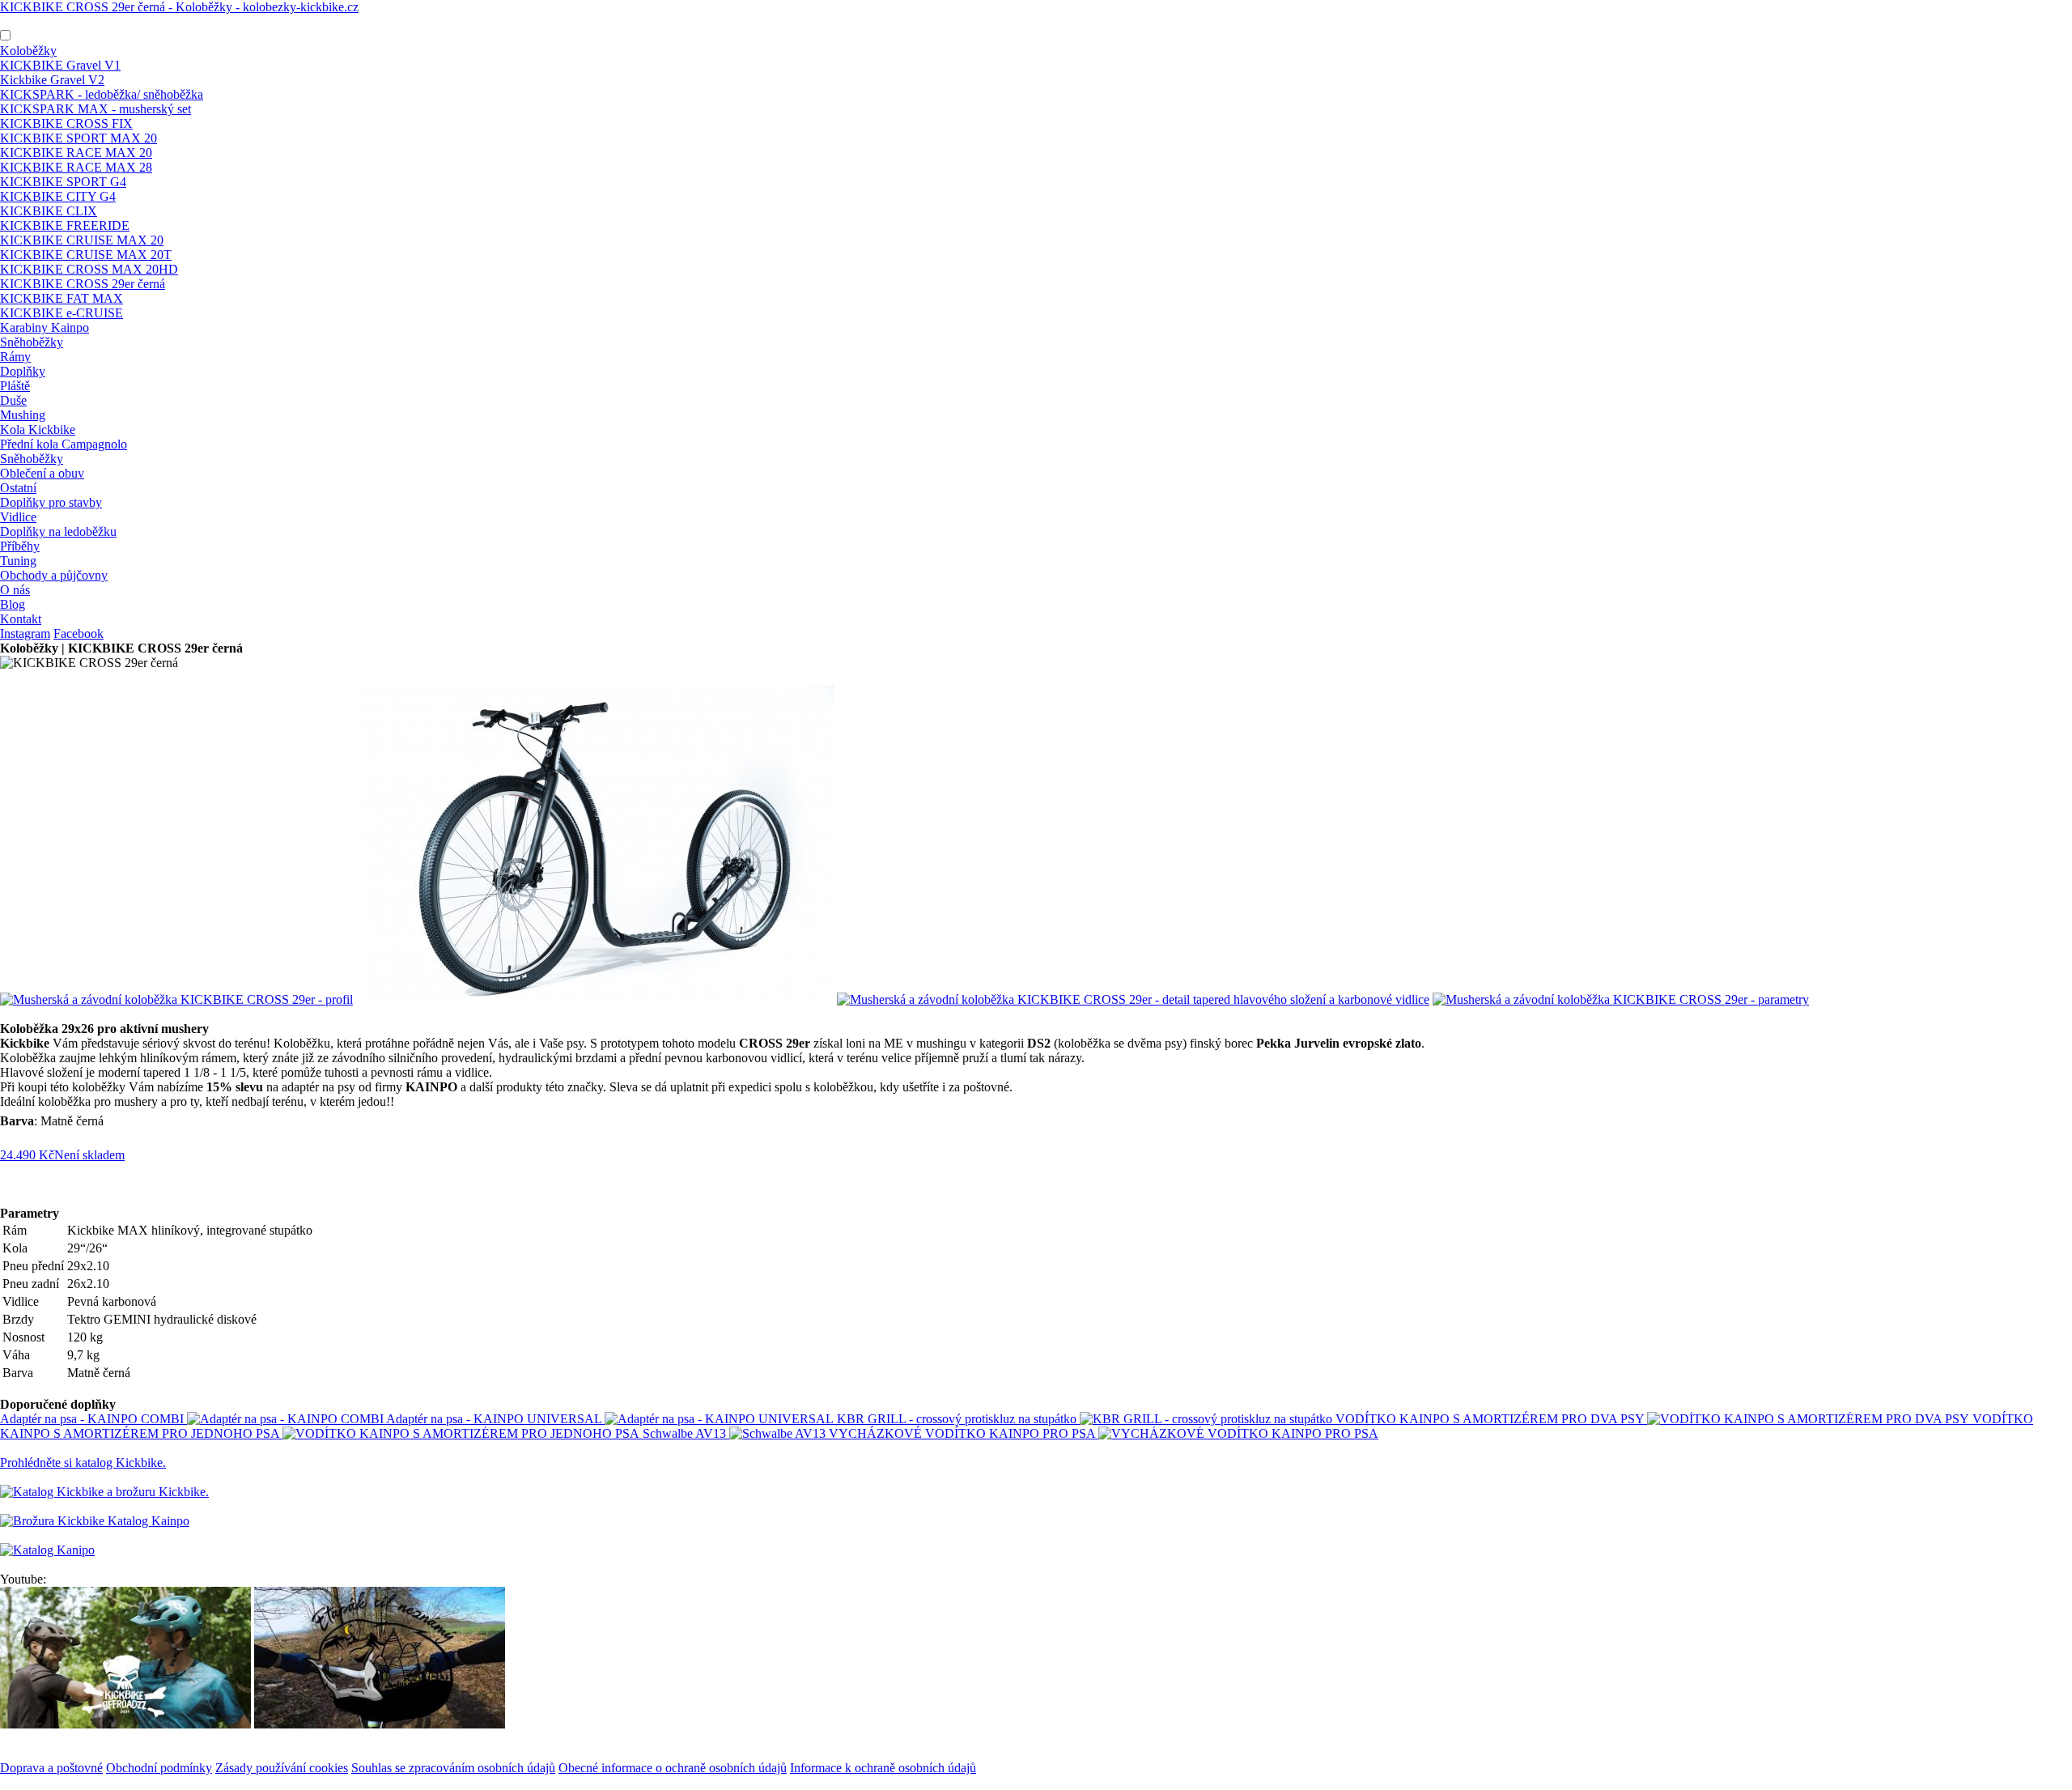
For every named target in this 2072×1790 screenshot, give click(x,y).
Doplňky (23, 371)
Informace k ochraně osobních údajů (883, 1768)
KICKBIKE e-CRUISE (62, 313)
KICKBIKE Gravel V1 (60, 65)
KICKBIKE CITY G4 (58, 196)
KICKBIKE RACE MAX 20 (76, 153)
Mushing (23, 415)
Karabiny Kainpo (45, 327)
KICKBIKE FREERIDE (65, 225)
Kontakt (21, 619)
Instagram (25, 634)
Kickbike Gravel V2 (52, 80)
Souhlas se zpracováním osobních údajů (453, 1768)
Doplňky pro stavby (51, 502)
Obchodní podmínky (159, 1768)
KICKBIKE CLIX (49, 211)
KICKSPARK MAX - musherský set (96, 109)
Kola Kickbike (38, 429)
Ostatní (18, 488)
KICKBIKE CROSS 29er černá (83, 284)
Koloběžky (28, 51)
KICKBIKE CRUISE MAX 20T (86, 255)
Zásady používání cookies (282, 1768)
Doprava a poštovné (51, 1768)
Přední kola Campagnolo (64, 444)
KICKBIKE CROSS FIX (66, 123)
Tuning (18, 561)
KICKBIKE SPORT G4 (63, 182)
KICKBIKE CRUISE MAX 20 (82, 240)
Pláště (15, 386)
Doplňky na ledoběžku (58, 531)
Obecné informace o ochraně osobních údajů (673, 1768)
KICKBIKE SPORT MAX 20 (79, 138)
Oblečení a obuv (42, 473)
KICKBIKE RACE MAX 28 (76, 167)
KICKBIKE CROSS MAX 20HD (89, 269)
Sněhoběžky (32, 342)
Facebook (79, 634)
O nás (15, 590)
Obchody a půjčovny (54, 575)
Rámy (15, 357)
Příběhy (20, 546)
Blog (13, 604)
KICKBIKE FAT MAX (62, 298)
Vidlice (18, 517)
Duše (13, 400)
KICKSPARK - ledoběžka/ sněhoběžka (102, 94)
